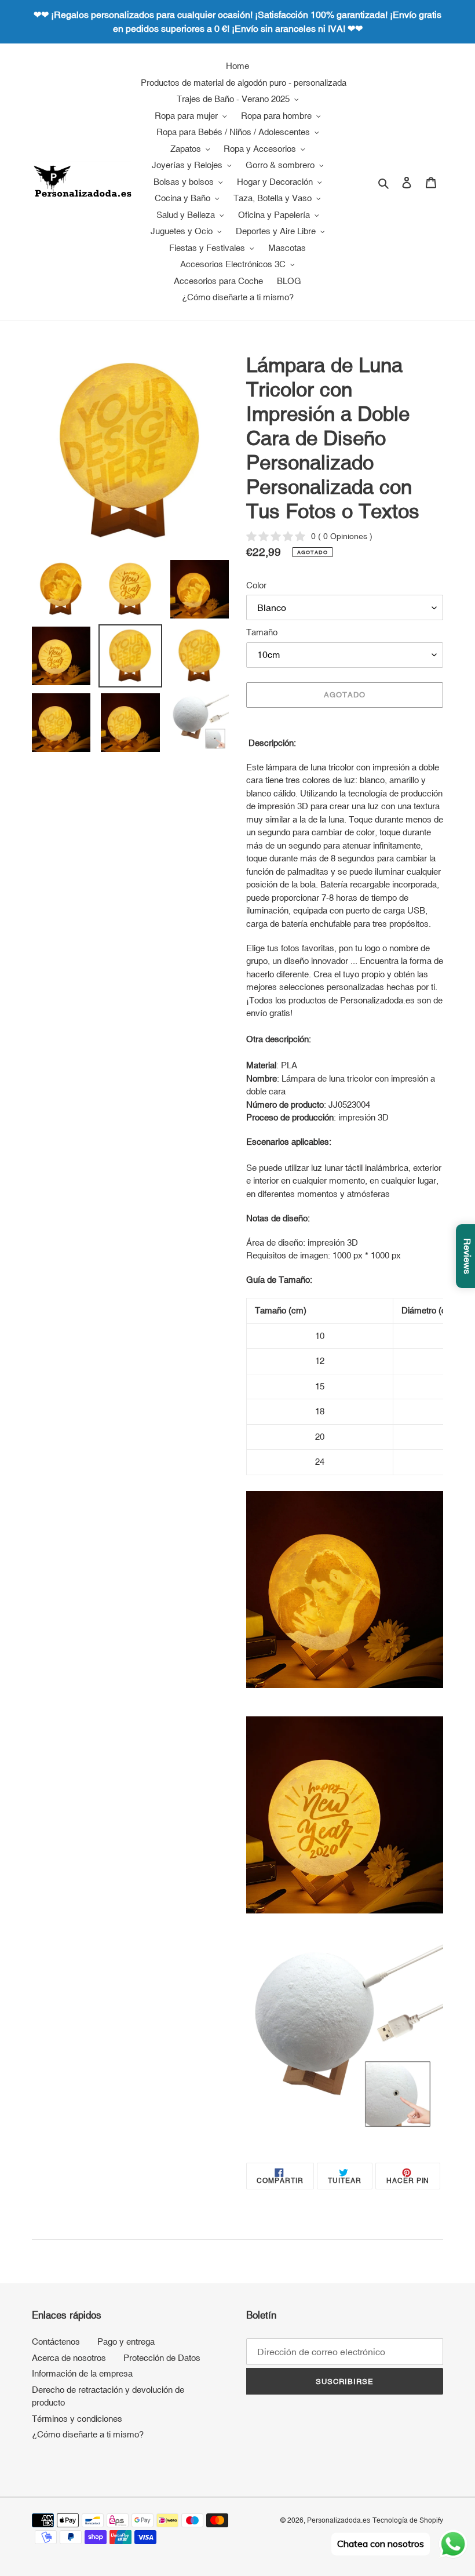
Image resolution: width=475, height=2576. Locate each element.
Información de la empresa (82, 2373)
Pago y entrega (126, 2342)
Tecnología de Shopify (408, 2520)
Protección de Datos (162, 2358)
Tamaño (262, 632)
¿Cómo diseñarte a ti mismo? (88, 2434)
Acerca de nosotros (69, 2358)
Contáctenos (56, 2342)
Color (256, 585)
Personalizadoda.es (339, 2520)
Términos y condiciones (77, 2419)
